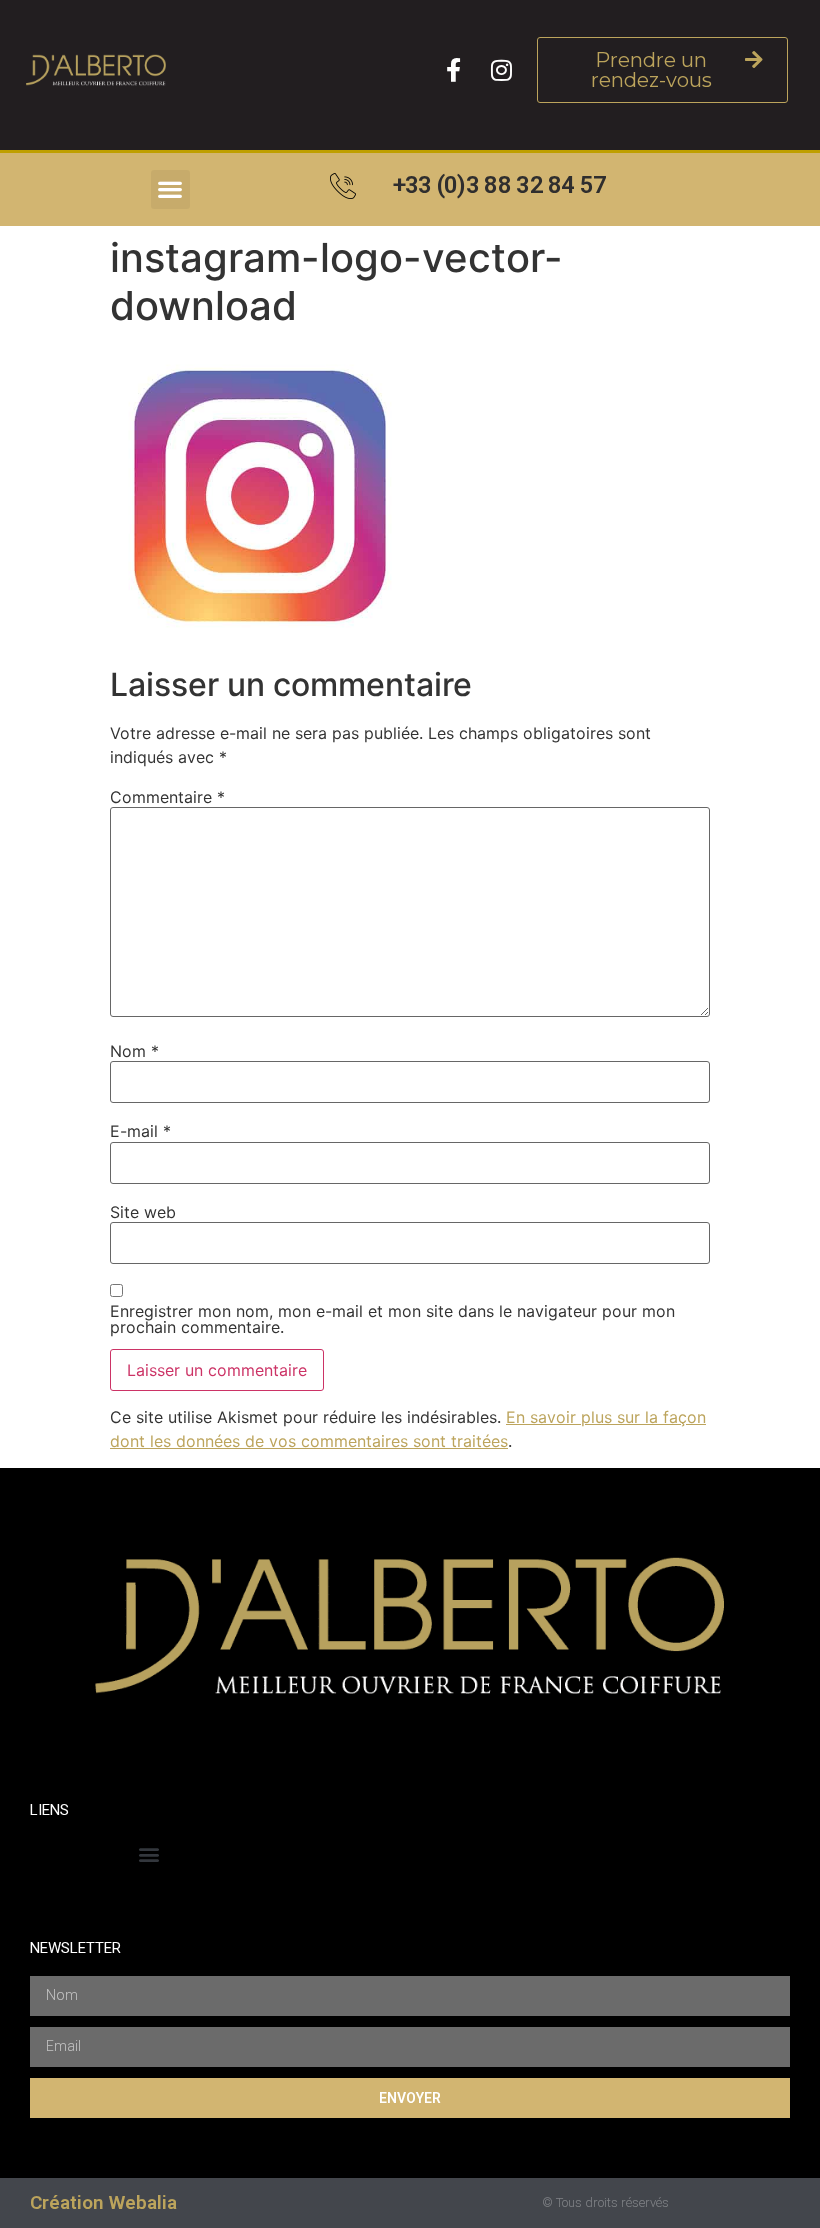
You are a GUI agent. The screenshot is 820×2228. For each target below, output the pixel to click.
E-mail (140, 1131)
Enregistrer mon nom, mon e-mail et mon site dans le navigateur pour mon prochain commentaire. (392, 1319)
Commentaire (167, 797)
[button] (170, 189)
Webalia (143, 2202)
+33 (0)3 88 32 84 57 (500, 185)
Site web (143, 1212)
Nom (134, 1051)
